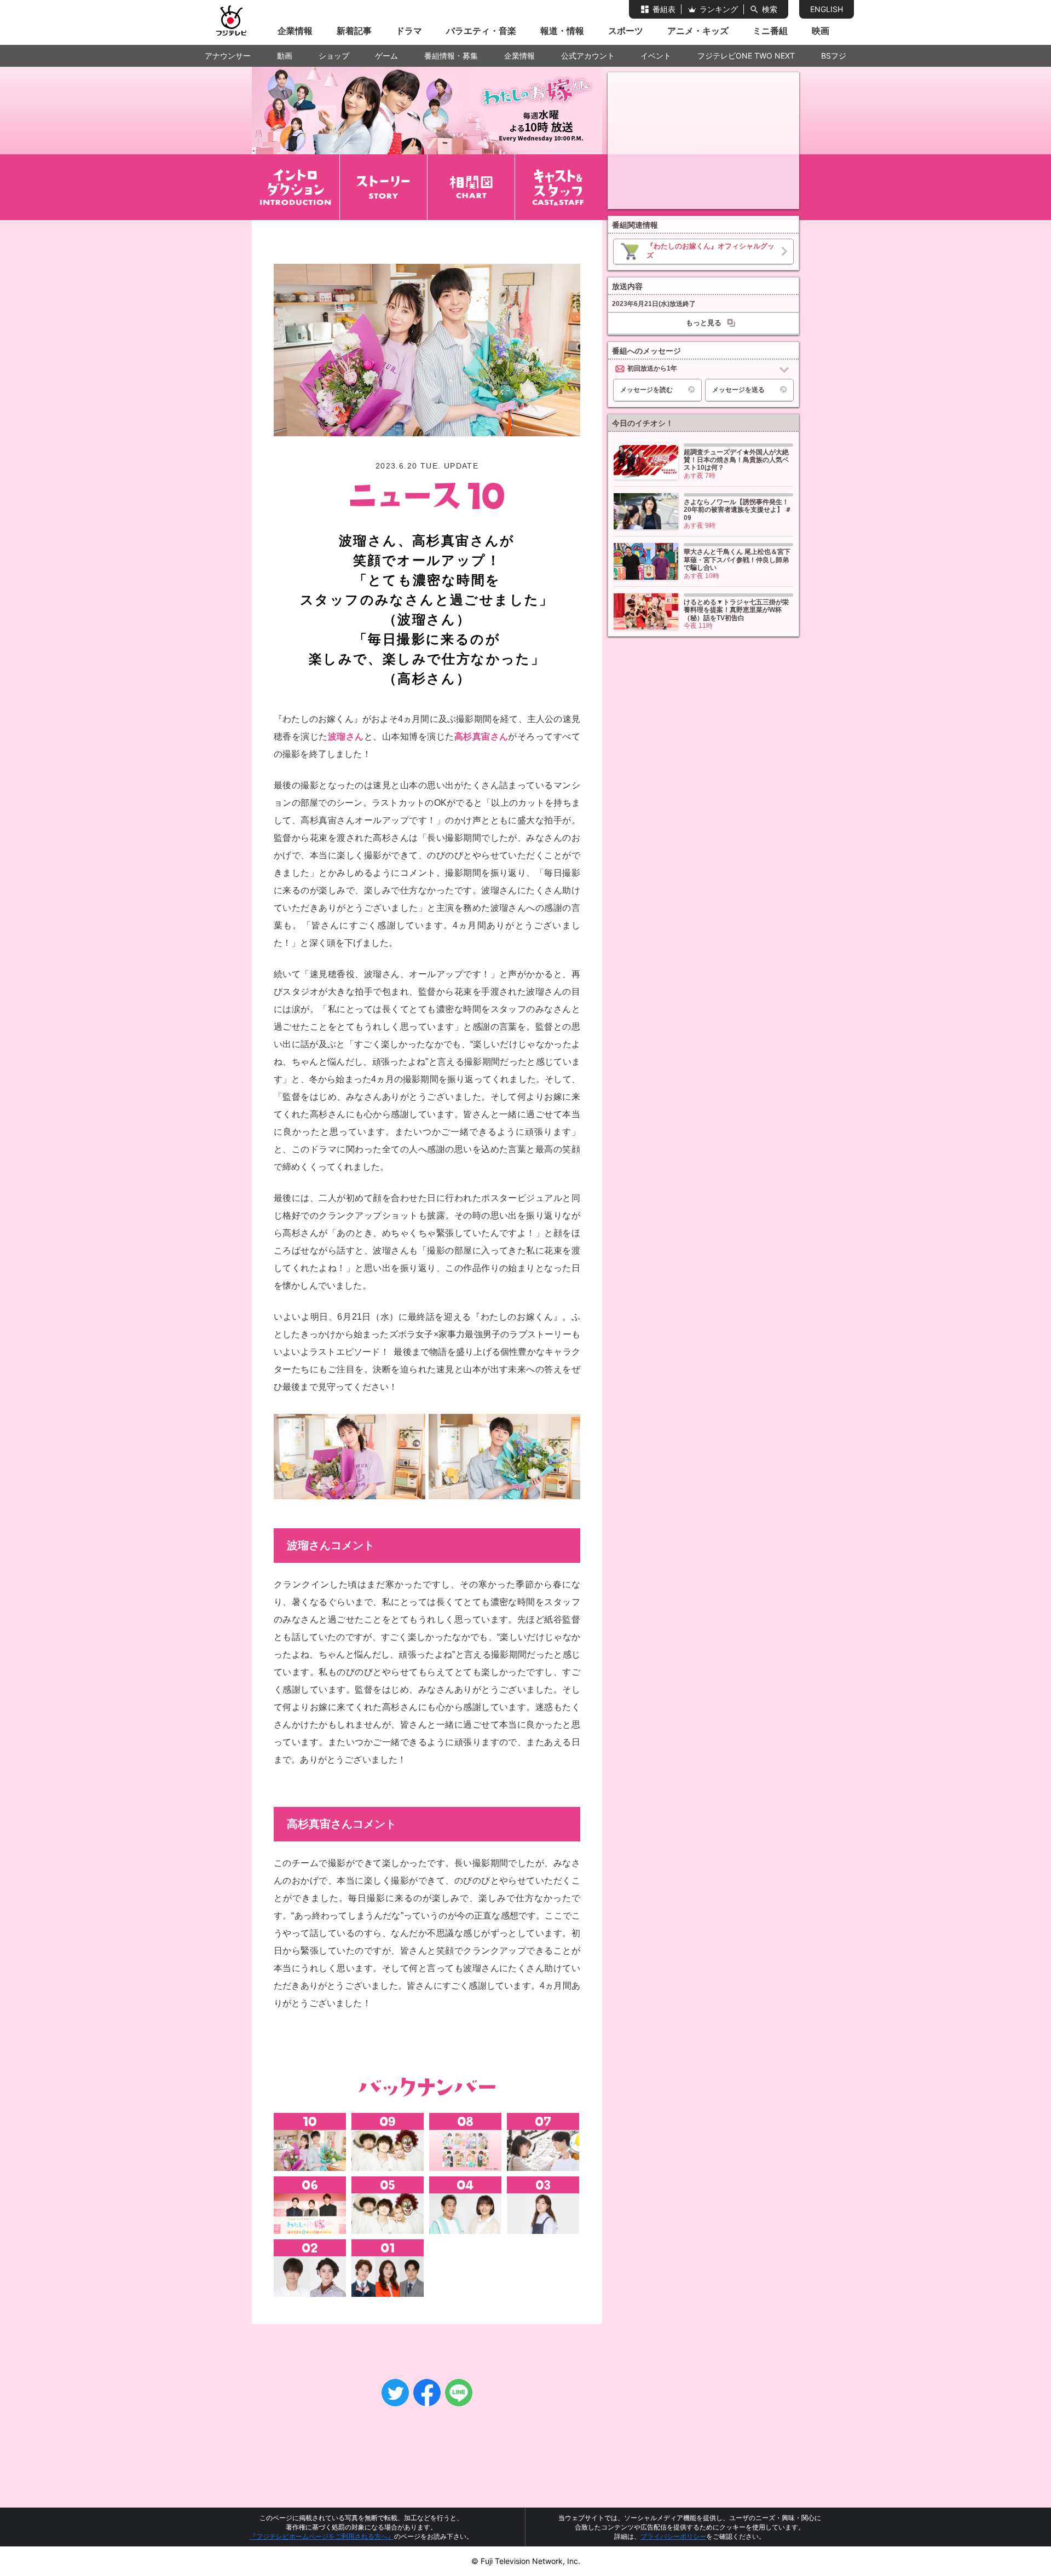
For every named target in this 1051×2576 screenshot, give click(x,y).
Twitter (395, 2393)
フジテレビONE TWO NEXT (746, 56)
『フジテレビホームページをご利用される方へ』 (322, 2536)
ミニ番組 (770, 31)
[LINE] (459, 2393)
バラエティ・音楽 (481, 31)
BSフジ (834, 56)
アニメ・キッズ (698, 31)
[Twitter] (395, 2393)
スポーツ (626, 31)
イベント (656, 56)
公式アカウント (588, 56)
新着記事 (354, 31)
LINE (459, 2393)
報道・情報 (562, 31)
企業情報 (295, 31)
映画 (821, 31)
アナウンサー (228, 56)
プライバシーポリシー (673, 2536)
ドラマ (409, 31)
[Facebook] (427, 2393)
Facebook (427, 2393)
